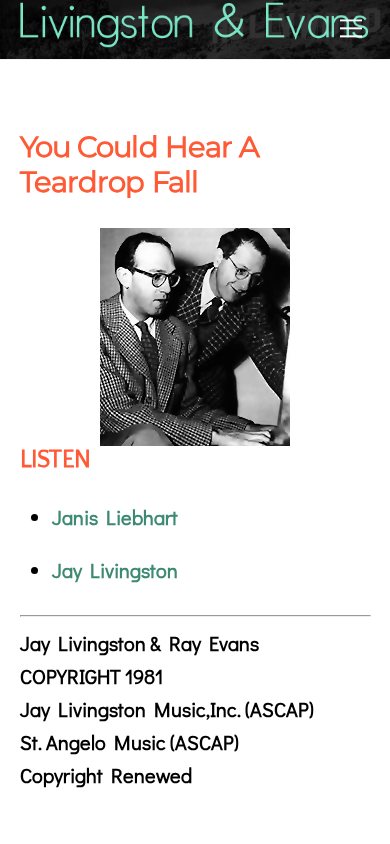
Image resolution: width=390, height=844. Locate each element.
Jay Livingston (115, 570)
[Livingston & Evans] (195, 38)
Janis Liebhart (115, 517)
